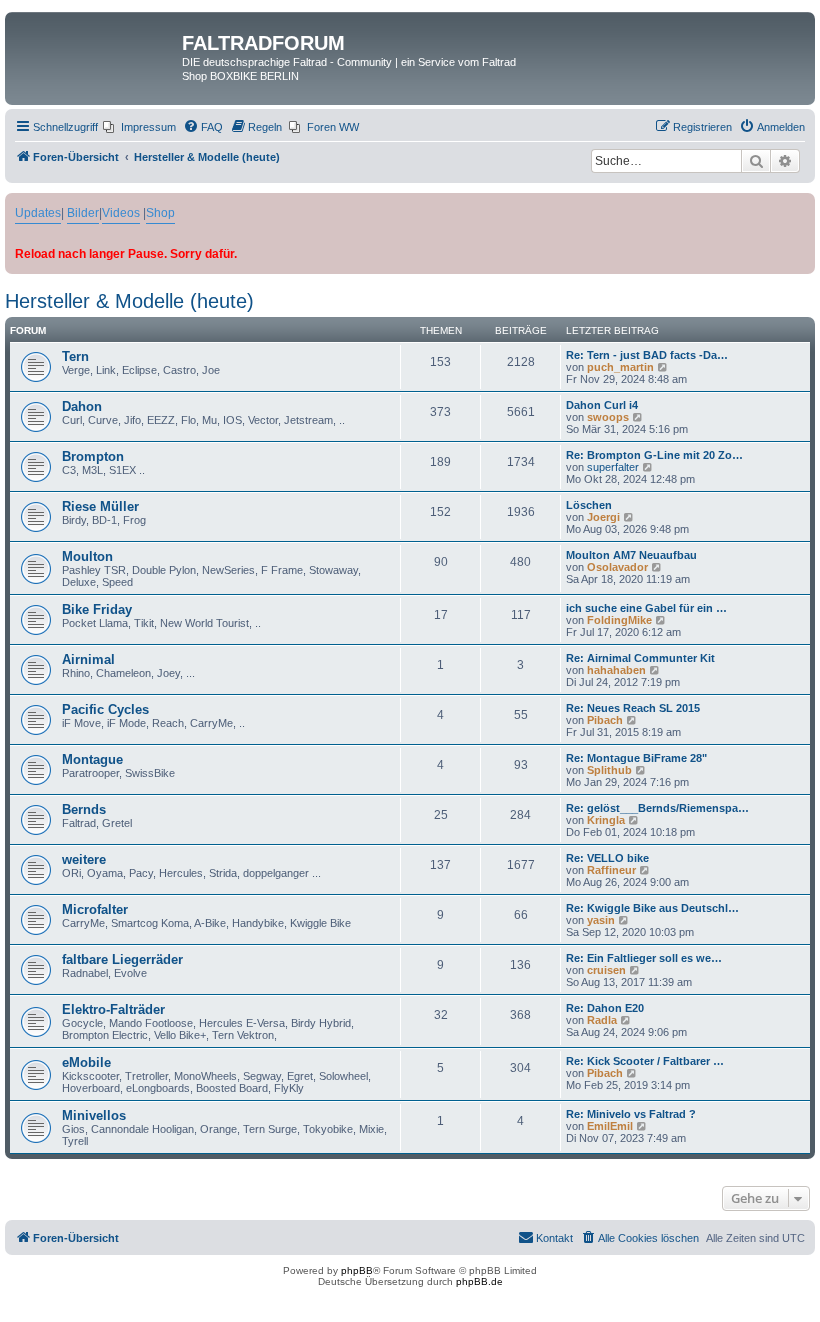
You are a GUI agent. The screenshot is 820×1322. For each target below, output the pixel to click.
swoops (608, 417)
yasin (601, 920)
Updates (38, 213)
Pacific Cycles (105, 709)
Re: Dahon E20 (605, 1008)
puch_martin (620, 367)
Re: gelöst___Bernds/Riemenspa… (657, 808)
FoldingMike (619, 620)
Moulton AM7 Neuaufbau (631, 555)
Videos (121, 213)
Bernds (84, 809)
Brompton (93, 456)
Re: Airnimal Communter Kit (640, 658)
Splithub (609, 770)
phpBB (357, 1270)
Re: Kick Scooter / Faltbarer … (645, 1061)
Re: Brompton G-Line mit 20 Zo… (654, 455)
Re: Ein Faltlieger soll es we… (644, 958)
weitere (84, 859)
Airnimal (88, 659)
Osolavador (617, 567)
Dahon (82, 406)
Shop (160, 213)
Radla (602, 1020)
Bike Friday (97, 609)
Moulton (87, 556)
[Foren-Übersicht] (96, 49)
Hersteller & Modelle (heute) (129, 301)
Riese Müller (100, 506)
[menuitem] (139, 127)
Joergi (603, 517)
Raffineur (611, 870)
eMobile (86, 1062)
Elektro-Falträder (113, 1009)
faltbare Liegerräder (122, 959)
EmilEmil (610, 1126)
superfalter (613, 467)
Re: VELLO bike (607, 858)
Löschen (589, 505)
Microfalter (95, 909)
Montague (92, 759)
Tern (75, 356)
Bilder (83, 213)
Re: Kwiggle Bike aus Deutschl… (652, 908)
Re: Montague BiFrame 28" (636, 758)
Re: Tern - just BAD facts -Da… (647, 355)
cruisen (606, 970)
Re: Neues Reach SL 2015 (633, 708)
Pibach (605, 720)
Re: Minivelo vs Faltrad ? (631, 1114)
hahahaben (616, 670)
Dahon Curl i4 (602, 405)
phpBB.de (479, 1281)
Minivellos (94, 1115)
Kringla (606, 820)
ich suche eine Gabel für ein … (646, 608)
